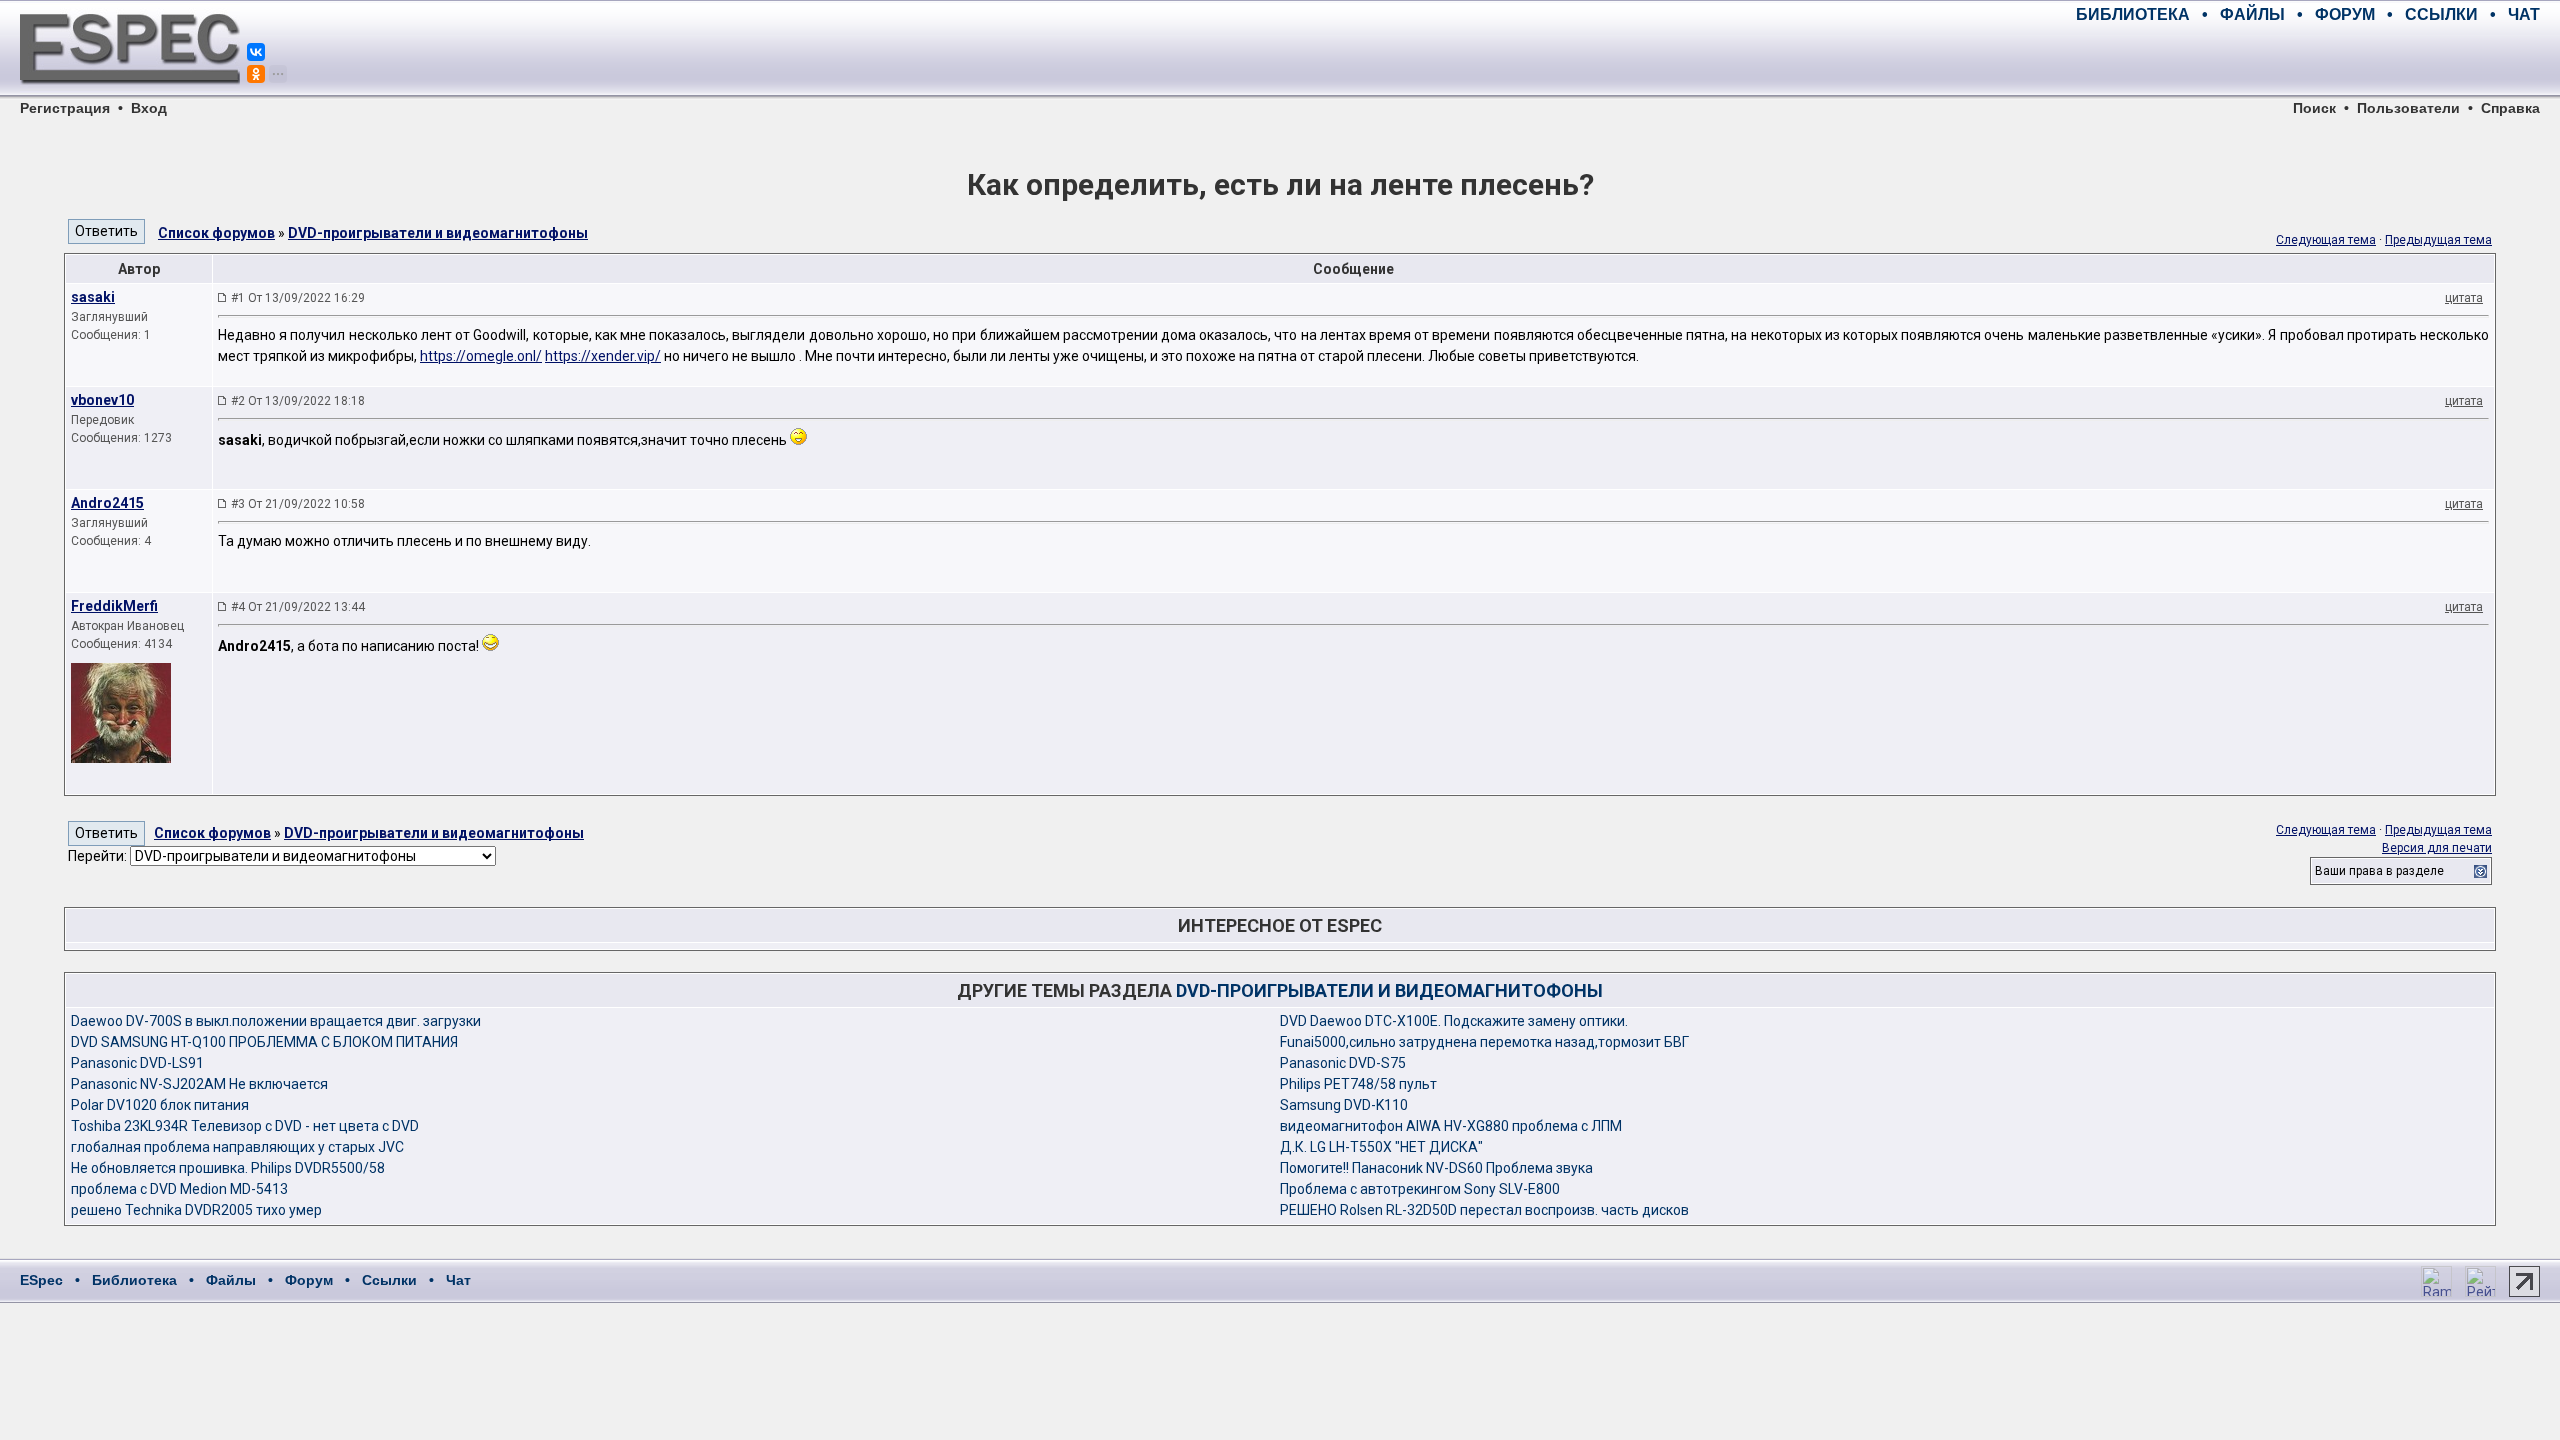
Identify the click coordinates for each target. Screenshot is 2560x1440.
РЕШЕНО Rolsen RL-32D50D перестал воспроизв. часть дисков (1484, 1210)
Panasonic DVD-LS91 (137, 1063)
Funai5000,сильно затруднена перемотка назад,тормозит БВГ (1484, 1042)
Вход (149, 108)
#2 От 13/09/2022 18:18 (298, 401)
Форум (309, 1280)
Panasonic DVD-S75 (1343, 1063)
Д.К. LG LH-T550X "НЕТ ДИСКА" (1381, 1147)
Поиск (2314, 108)
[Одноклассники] (256, 74)
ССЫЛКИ (2441, 14)
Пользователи (2408, 108)
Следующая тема (2326, 240)
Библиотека (134, 1280)
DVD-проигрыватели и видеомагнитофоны (438, 233)
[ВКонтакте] (256, 52)
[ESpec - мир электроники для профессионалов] (130, 95)
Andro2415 (107, 503)
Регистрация (65, 108)
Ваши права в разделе (2379, 871)
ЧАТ (2524, 14)
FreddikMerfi (114, 606)
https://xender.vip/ (603, 356)
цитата (2464, 298)
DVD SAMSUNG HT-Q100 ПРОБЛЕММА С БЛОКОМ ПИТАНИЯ (264, 1042)
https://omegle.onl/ (481, 356)
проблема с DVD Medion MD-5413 (179, 1189)
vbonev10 (102, 400)
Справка (2510, 108)
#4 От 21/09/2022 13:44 (298, 607)
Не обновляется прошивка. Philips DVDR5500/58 (228, 1168)
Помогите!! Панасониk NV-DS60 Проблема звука (1436, 1168)
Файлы (231, 1280)
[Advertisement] (2306, 60)
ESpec (41, 1280)
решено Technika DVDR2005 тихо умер (196, 1210)
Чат (458, 1280)
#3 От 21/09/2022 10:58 (298, 504)
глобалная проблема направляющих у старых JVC (237, 1147)
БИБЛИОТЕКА (2133, 14)
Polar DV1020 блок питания (160, 1105)
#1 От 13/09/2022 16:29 (298, 298)
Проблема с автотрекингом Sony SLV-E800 (1420, 1189)
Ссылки (389, 1280)
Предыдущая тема (2438, 240)
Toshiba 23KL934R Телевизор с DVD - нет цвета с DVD (245, 1126)
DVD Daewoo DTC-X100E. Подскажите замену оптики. (1454, 1021)
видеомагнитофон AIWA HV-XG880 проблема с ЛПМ (1451, 1126)
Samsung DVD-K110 (1344, 1105)
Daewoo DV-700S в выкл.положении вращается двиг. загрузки (276, 1021)
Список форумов (216, 233)
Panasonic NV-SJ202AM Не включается (199, 1084)
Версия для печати (2437, 848)
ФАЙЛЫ (2252, 14)
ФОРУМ (2345, 14)
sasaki (93, 297)
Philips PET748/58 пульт (1358, 1084)
